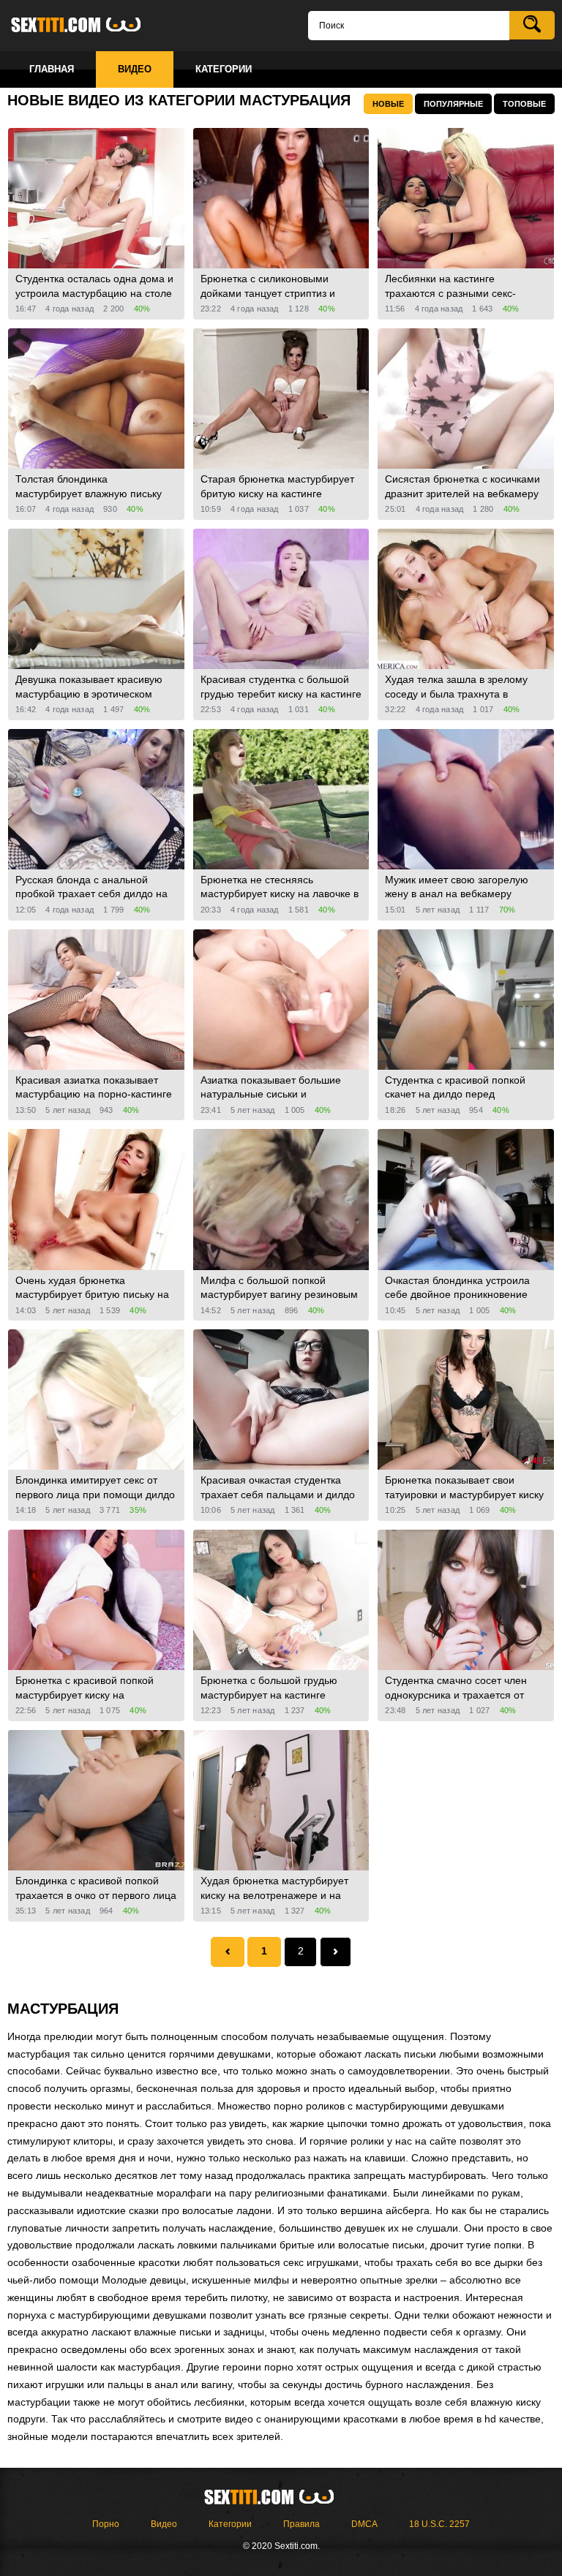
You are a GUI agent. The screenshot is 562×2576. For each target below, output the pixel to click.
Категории (230, 2524)
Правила (301, 2524)
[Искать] (532, 25)
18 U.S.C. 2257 (439, 2524)
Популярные (453, 104)
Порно (106, 2524)
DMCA (364, 2524)
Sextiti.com (88, 26)
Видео (164, 2524)
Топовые (524, 104)
